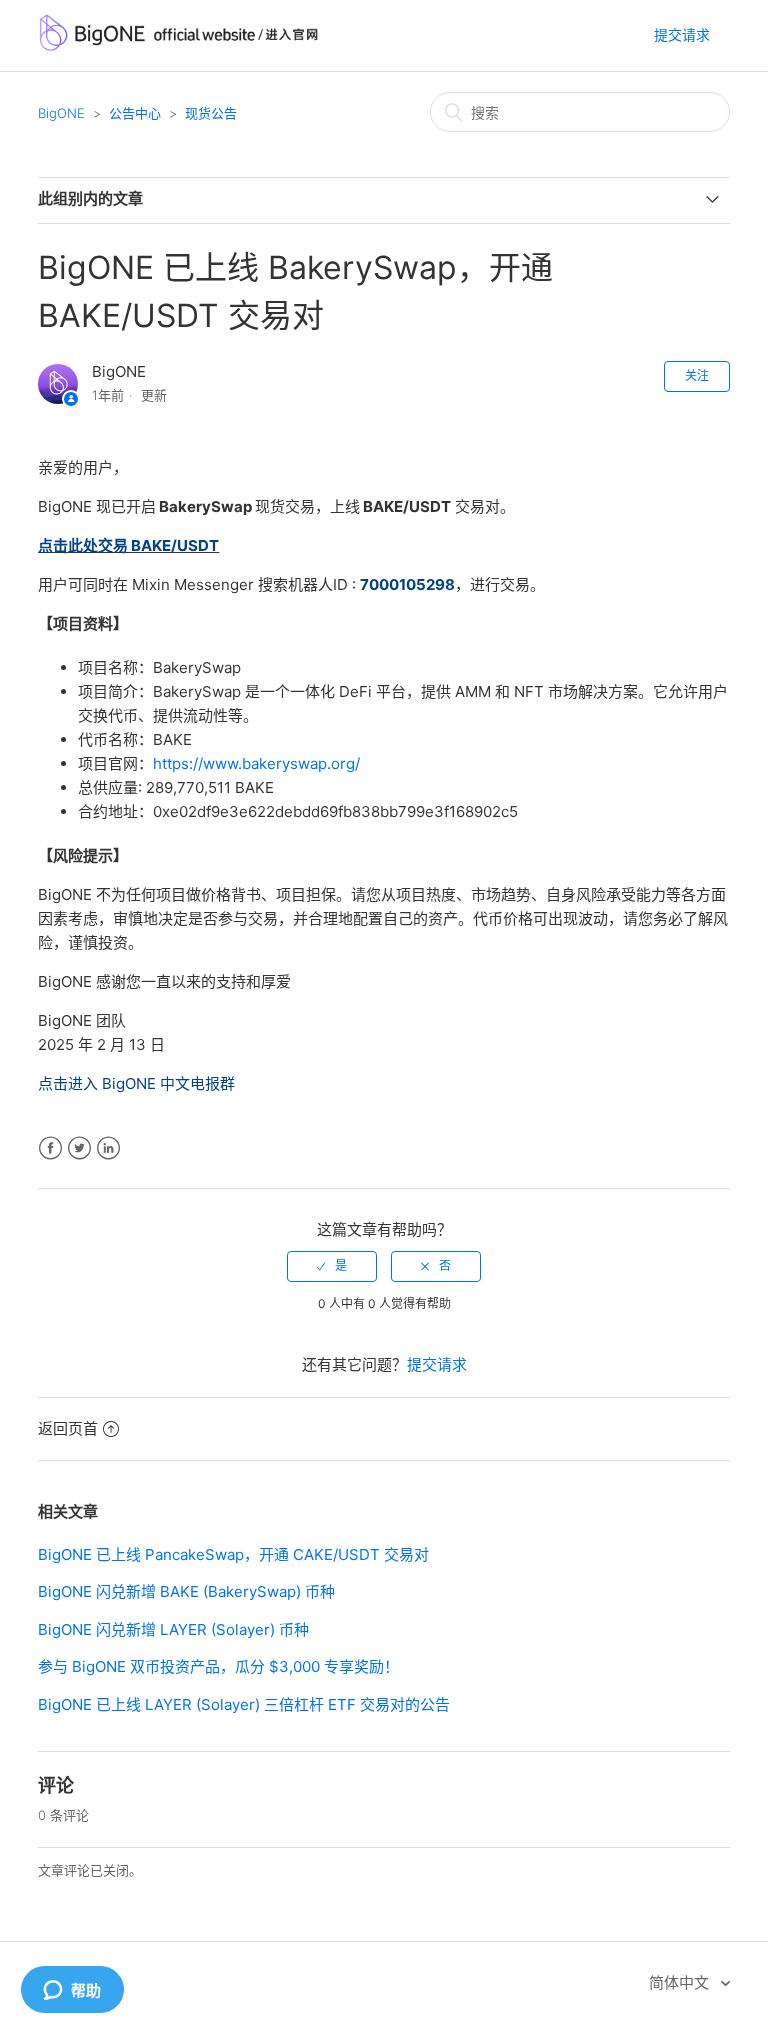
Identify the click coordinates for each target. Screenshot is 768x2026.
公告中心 (135, 113)
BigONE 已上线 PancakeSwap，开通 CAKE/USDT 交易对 (233, 1554)
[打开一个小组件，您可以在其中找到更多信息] (72, 1991)
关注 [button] (697, 375)
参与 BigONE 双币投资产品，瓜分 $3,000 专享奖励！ (218, 1666)
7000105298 (407, 584)
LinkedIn (108, 1148)
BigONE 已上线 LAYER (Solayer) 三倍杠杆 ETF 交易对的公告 (244, 1704)
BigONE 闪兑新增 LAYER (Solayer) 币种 (173, 1629)
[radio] (332, 1266)
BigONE (61, 113)
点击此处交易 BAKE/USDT (128, 545)
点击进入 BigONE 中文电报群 (136, 1083)
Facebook (50, 1148)
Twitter (79, 1148)
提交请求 (682, 34)
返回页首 (68, 1428)
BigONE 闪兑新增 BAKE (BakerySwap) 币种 (186, 1591)
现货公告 (211, 113)
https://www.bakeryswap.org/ (256, 763)
